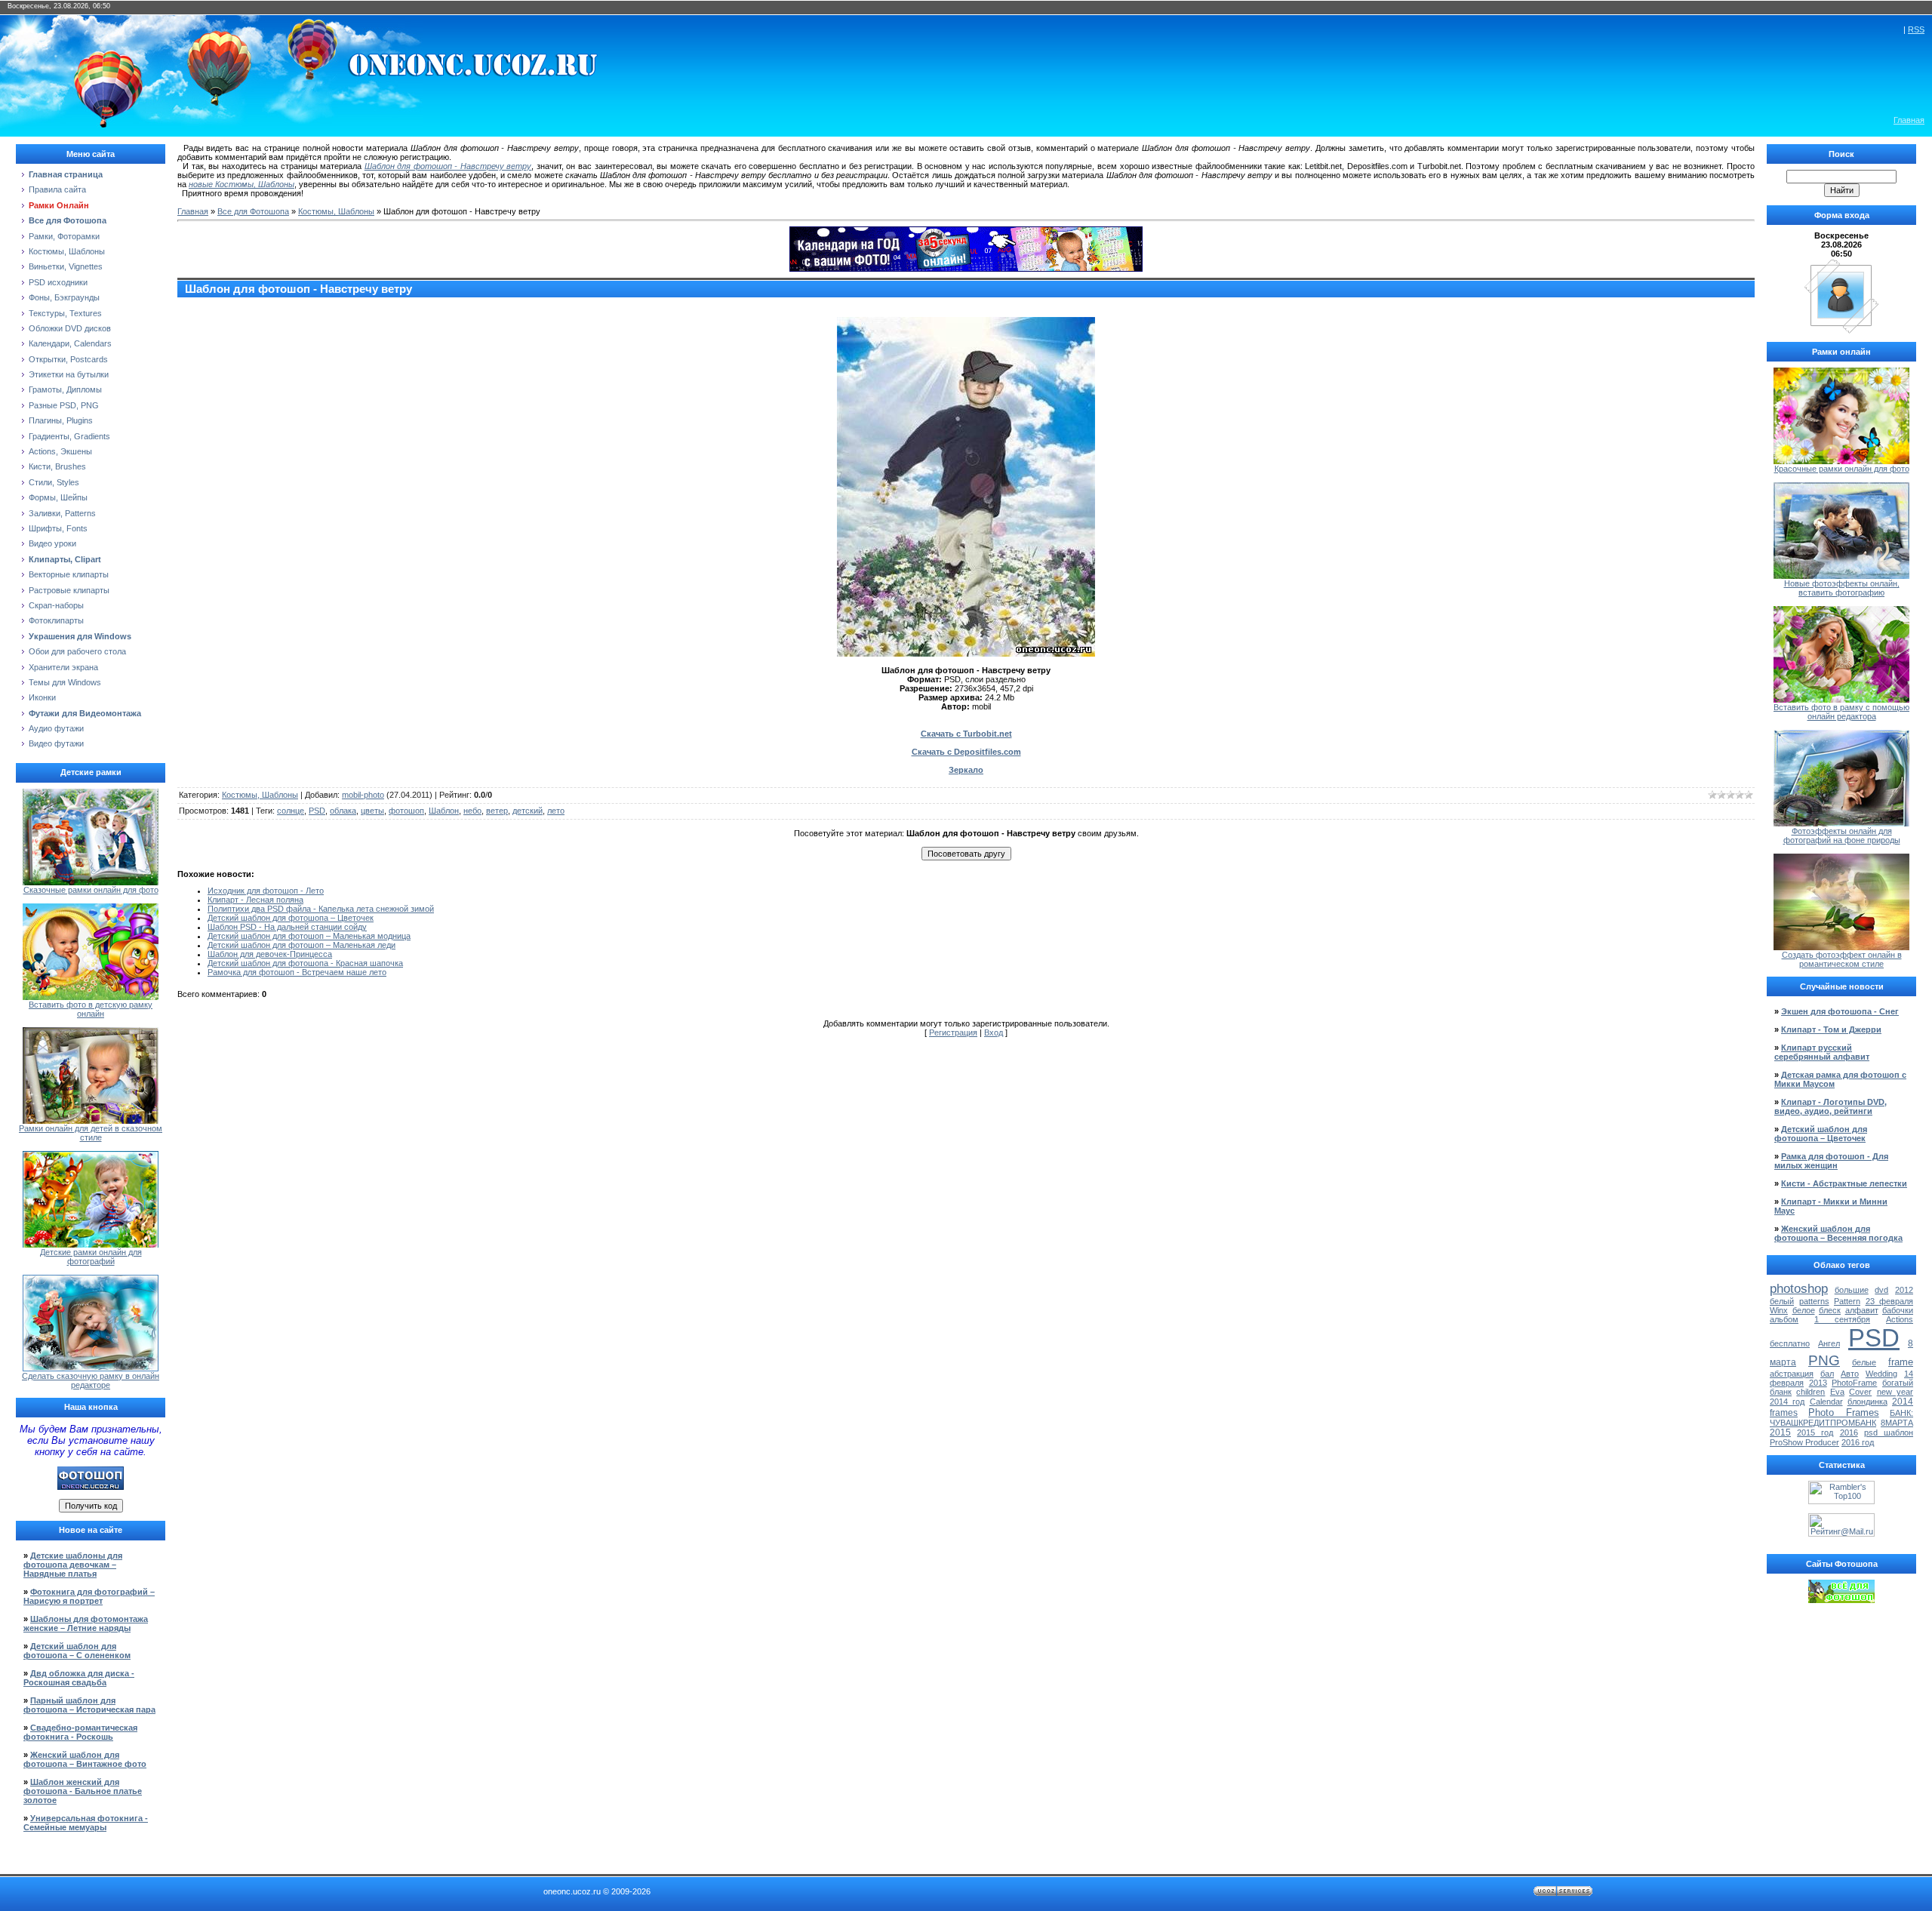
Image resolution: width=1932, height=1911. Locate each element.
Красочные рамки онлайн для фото (1842, 469)
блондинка (1867, 1402)
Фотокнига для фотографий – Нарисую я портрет (89, 1596)
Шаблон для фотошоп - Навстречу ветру (448, 166)
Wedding (1881, 1374)
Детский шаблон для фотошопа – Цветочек (291, 918)
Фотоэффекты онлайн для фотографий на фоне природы (1842, 835)
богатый (1898, 1383)
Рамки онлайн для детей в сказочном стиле (91, 1133)
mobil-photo (363, 795)
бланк (1781, 1392)
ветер (497, 811)
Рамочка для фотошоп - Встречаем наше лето (297, 972)
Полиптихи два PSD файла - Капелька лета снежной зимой (321, 909)
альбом (1784, 1319)
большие (1852, 1290)
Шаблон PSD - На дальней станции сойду (287, 927)
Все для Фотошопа (253, 211)
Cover (1860, 1392)
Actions (1900, 1319)
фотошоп (406, 811)
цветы (372, 811)
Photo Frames (1843, 1412)
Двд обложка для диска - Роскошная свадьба (79, 1678)
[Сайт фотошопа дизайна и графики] (91, 1487)
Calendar (1826, 1402)
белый (1782, 1301)
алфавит (1862, 1310)
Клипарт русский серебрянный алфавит (1822, 1052)
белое (1804, 1310)
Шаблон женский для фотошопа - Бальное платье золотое (83, 1791)
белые (1864, 1362)
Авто (1850, 1374)
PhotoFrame (1854, 1383)
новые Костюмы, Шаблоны (241, 184)
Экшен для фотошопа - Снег (1840, 1011)
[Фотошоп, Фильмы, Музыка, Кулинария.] (1841, 1600)
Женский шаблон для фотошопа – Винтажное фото (85, 1759)
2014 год (1787, 1402)
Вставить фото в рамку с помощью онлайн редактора (1841, 712)
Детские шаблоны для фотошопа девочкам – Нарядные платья (73, 1565)
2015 (1780, 1432)
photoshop (1799, 1288)
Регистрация (953, 1032)
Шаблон (444, 811)
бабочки (1898, 1310)
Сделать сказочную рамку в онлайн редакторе (91, 1380)
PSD (317, 811)
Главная (1909, 120)
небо (472, 811)
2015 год (1815, 1432)
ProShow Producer (1804, 1442)
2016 (1849, 1432)
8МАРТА (1897, 1423)
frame (1901, 1362)
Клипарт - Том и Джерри (1831, 1029)
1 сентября (1842, 1319)
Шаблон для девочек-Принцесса (270, 954)
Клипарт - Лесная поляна (255, 900)
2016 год (1858, 1442)
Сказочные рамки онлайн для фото (91, 890)
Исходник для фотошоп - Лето (266, 891)
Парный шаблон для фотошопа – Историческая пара (89, 1705)
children (1810, 1392)
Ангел (1829, 1343)
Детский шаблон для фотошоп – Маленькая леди (301, 945)
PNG (1824, 1360)
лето (556, 811)
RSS (1916, 29)
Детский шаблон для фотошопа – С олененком (77, 1651)
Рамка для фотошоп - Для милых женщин (1831, 1161)
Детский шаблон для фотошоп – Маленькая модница (309, 936)
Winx (1779, 1310)
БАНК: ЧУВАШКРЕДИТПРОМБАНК (1841, 1418)
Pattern (1847, 1301)
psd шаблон (1889, 1432)
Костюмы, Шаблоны (336, 211)
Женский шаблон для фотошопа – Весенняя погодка (1838, 1233)
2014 (1903, 1402)
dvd (1881, 1290)
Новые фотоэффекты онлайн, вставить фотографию (1842, 588)
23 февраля (1890, 1301)
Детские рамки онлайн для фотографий (91, 1257)
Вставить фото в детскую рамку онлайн (91, 1009)
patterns (1814, 1301)
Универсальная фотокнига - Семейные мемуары (86, 1823)
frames (1784, 1413)
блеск (1830, 1310)
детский (528, 811)
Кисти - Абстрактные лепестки (1844, 1183)
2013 (1818, 1383)
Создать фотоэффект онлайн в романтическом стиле (1842, 959)
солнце (291, 811)
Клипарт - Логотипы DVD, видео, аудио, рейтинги (1830, 1106)
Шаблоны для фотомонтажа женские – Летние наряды (86, 1623)
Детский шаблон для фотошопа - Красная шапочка (305, 963)
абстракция (1792, 1374)
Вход (994, 1032)
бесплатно (1790, 1343)
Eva (1837, 1392)
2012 (1904, 1290)
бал (1827, 1374)
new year (1895, 1392)
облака (343, 811)
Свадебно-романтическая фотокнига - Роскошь (80, 1732)
